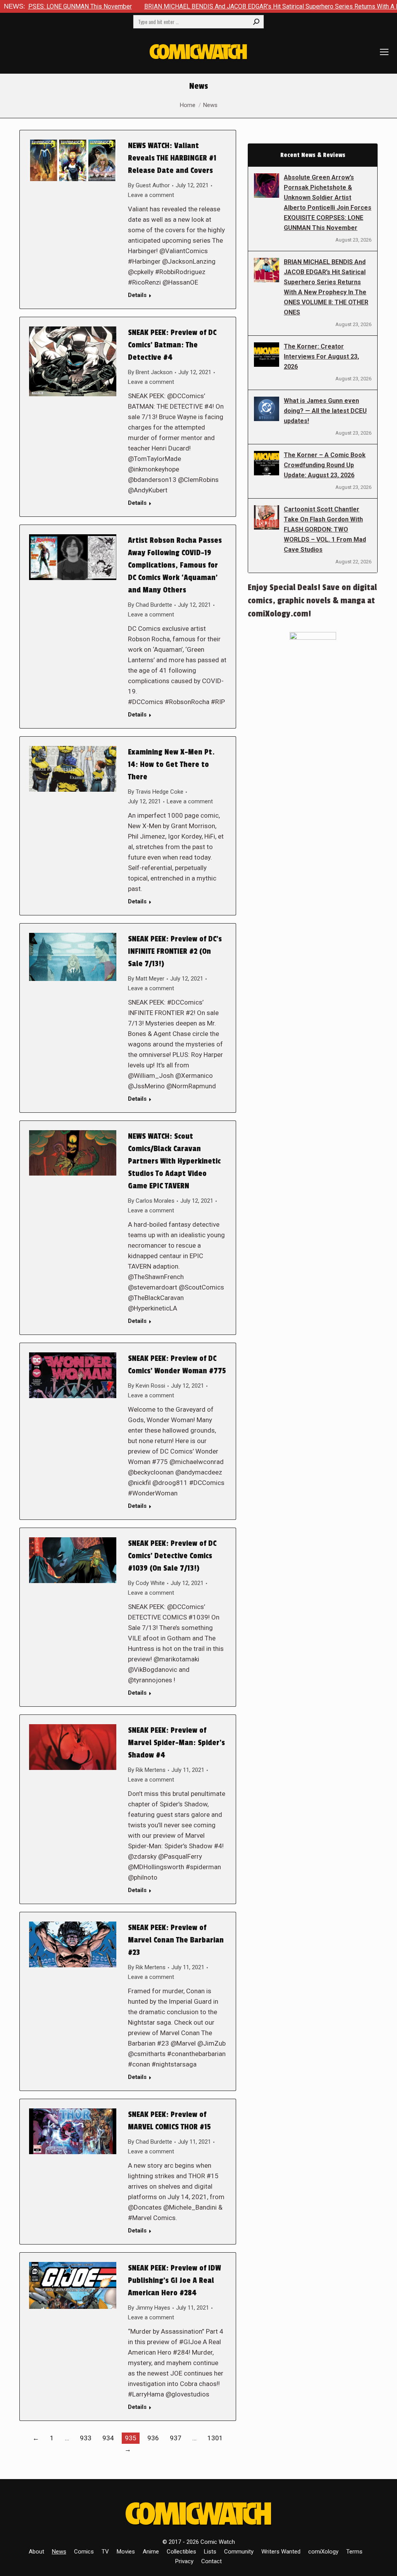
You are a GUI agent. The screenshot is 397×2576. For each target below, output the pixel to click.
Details (137, 295)
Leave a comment (151, 195)
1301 (215, 2438)
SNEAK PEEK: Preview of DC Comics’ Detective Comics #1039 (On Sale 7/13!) (172, 1556)
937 (176, 2438)
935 (131, 2438)
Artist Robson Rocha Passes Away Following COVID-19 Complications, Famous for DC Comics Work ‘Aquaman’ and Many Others (175, 565)
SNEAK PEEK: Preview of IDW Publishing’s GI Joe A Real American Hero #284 (174, 2281)
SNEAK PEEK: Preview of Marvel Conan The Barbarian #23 (176, 1940)
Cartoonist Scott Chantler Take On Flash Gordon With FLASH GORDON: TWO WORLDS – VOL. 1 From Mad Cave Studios (325, 529)
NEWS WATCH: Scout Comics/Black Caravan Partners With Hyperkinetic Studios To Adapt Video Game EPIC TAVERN (174, 1161)
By (149, 185)
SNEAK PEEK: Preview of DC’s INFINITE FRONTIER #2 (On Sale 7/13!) (175, 951)
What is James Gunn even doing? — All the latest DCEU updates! (325, 411)
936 (153, 2438)
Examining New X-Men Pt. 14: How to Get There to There (171, 765)
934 (108, 2438)
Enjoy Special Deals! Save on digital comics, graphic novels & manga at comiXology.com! (312, 601)
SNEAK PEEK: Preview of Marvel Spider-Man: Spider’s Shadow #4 (176, 1743)
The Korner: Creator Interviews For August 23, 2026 (321, 357)
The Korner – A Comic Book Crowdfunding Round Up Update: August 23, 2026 (325, 465)
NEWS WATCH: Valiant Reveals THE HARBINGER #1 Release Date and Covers (172, 158)
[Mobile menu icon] (384, 52)
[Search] (256, 22)
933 (86, 2438)
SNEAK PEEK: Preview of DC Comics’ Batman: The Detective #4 (172, 345)
